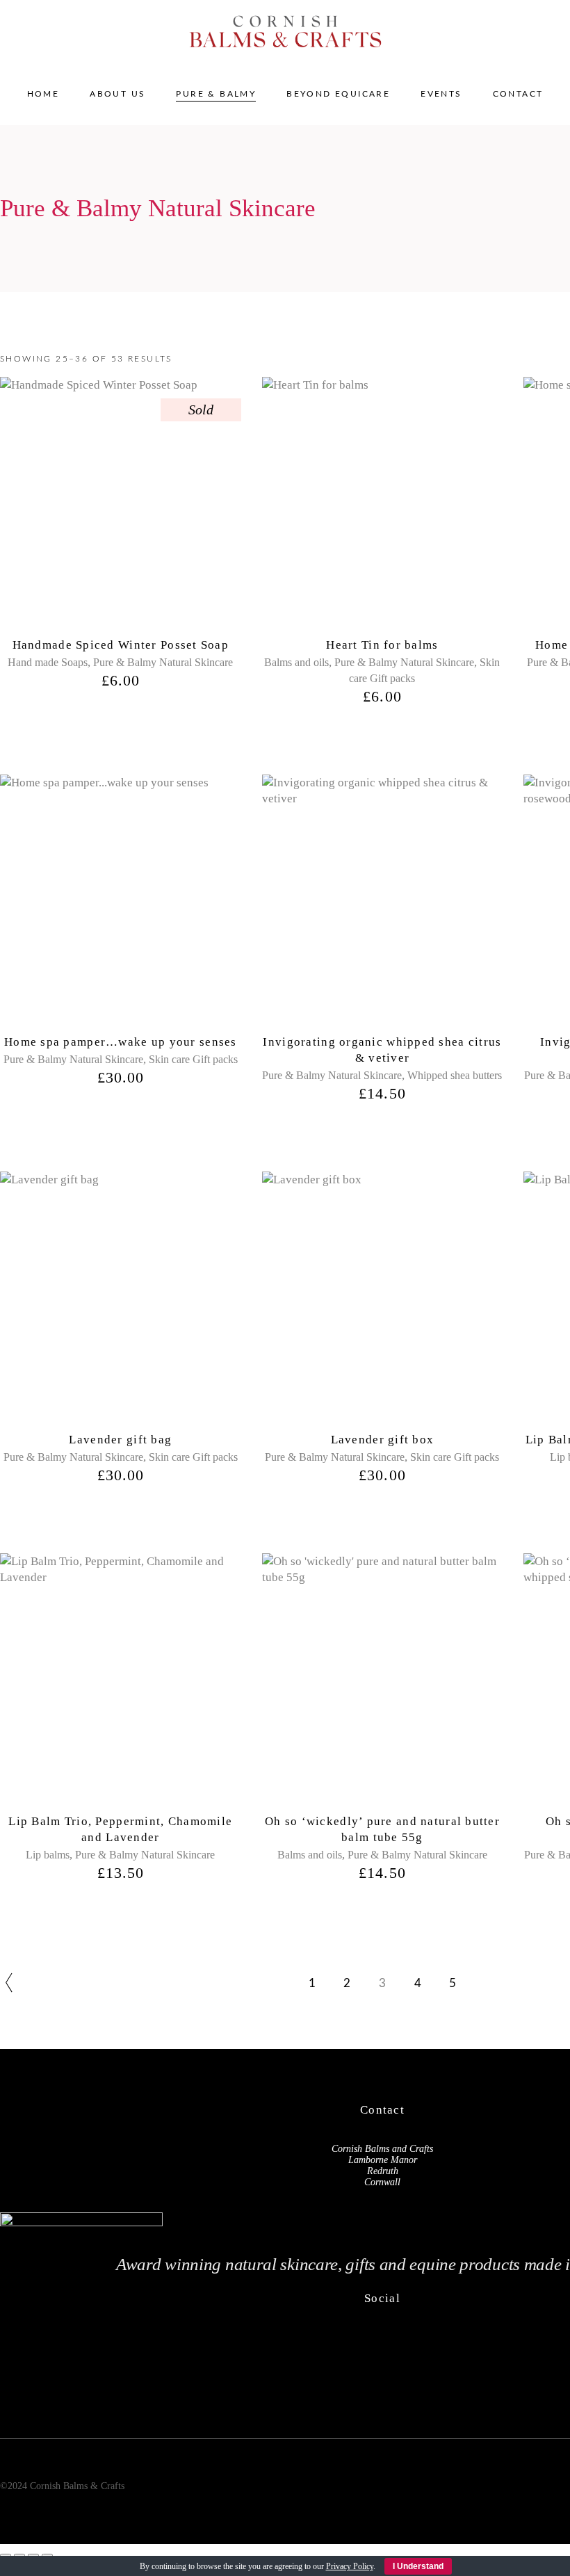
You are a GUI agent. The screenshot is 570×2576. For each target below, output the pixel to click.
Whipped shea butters (455, 1075)
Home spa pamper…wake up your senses (121, 1042)
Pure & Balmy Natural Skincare (163, 662)
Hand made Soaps (48, 662)
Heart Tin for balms (382, 645)
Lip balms (48, 1855)
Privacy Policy (350, 2566)
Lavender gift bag (120, 1440)
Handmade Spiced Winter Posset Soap (121, 645)
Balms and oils (296, 662)
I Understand (418, 2566)
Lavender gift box (383, 1440)
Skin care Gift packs (193, 1059)
